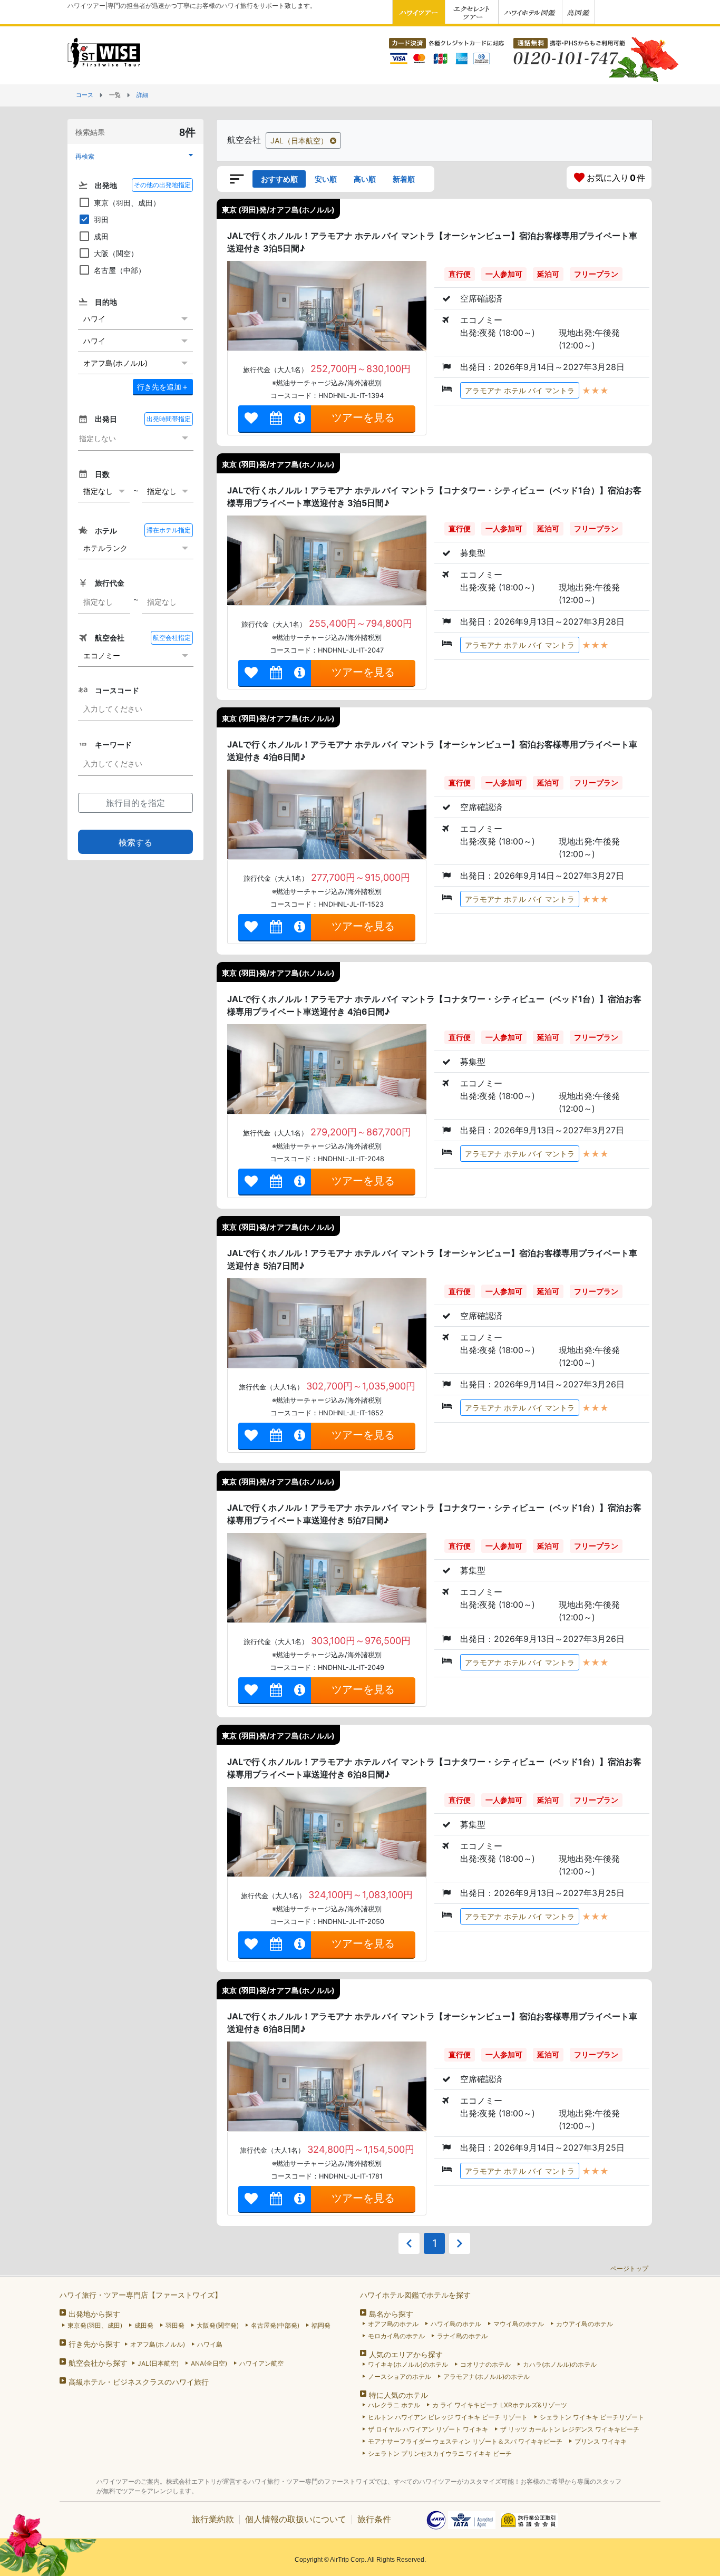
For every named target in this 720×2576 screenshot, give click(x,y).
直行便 (460, 274)
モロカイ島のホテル (396, 2336)
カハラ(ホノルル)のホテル (560, 2364)
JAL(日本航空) (158, 2363)
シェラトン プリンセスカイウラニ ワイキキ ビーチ (440, 2453)
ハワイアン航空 (261, 2363)
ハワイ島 (210, 2344)
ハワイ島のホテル (456, 2324)
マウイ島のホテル (519, 2324)
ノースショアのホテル (400, 2376)
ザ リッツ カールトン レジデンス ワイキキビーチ (570, 2429)
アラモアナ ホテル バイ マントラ (520, 390)
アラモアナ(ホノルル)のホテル (487, 2376)
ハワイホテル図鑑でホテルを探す (415, 2295)
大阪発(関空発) (218, 2325)
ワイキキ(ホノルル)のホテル (408, 2364)
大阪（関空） (116, 253)
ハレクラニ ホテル (394, 2405)
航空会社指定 (172, 638)
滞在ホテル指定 (169, 530)
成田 (101, 236)
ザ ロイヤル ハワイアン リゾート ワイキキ (428, 2429)
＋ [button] (163, 387)
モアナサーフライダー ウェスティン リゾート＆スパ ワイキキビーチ (465, 2441)
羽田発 (175, 2325)
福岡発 (321, 2325)
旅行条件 (374, 2519)
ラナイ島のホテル (462, 2336)
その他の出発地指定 (162, 185)
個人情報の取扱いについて (296, 2519)
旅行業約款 (213, 2519)
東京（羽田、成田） (127, 203)
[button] (135, 156)
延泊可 (548, 274)
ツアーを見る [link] (363, 417)
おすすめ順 (279, 179)
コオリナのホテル (485, 2364)
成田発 (144, 2325)
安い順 (326, 179)
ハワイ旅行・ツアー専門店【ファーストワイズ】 (141, 2295)
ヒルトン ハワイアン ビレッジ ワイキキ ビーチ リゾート (448, 2417)
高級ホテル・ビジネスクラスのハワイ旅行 (139, 2382)
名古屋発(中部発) (275, 2325)
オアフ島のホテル (393, 2324)
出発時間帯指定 (169, 419)
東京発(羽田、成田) (95, 2325)
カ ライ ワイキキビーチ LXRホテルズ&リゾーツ (500, 2405)
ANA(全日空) (209, 2363)
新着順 (404, 179)
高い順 (365, 179)
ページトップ (629, 2268)
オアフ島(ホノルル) (158, 2344)
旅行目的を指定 (135, 803)
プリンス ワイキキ (601, 2441)
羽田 (101, 220)
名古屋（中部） (120, 270)
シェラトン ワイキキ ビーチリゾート (592, 2417)
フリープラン (596, 274)
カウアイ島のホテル (585, 2324)
